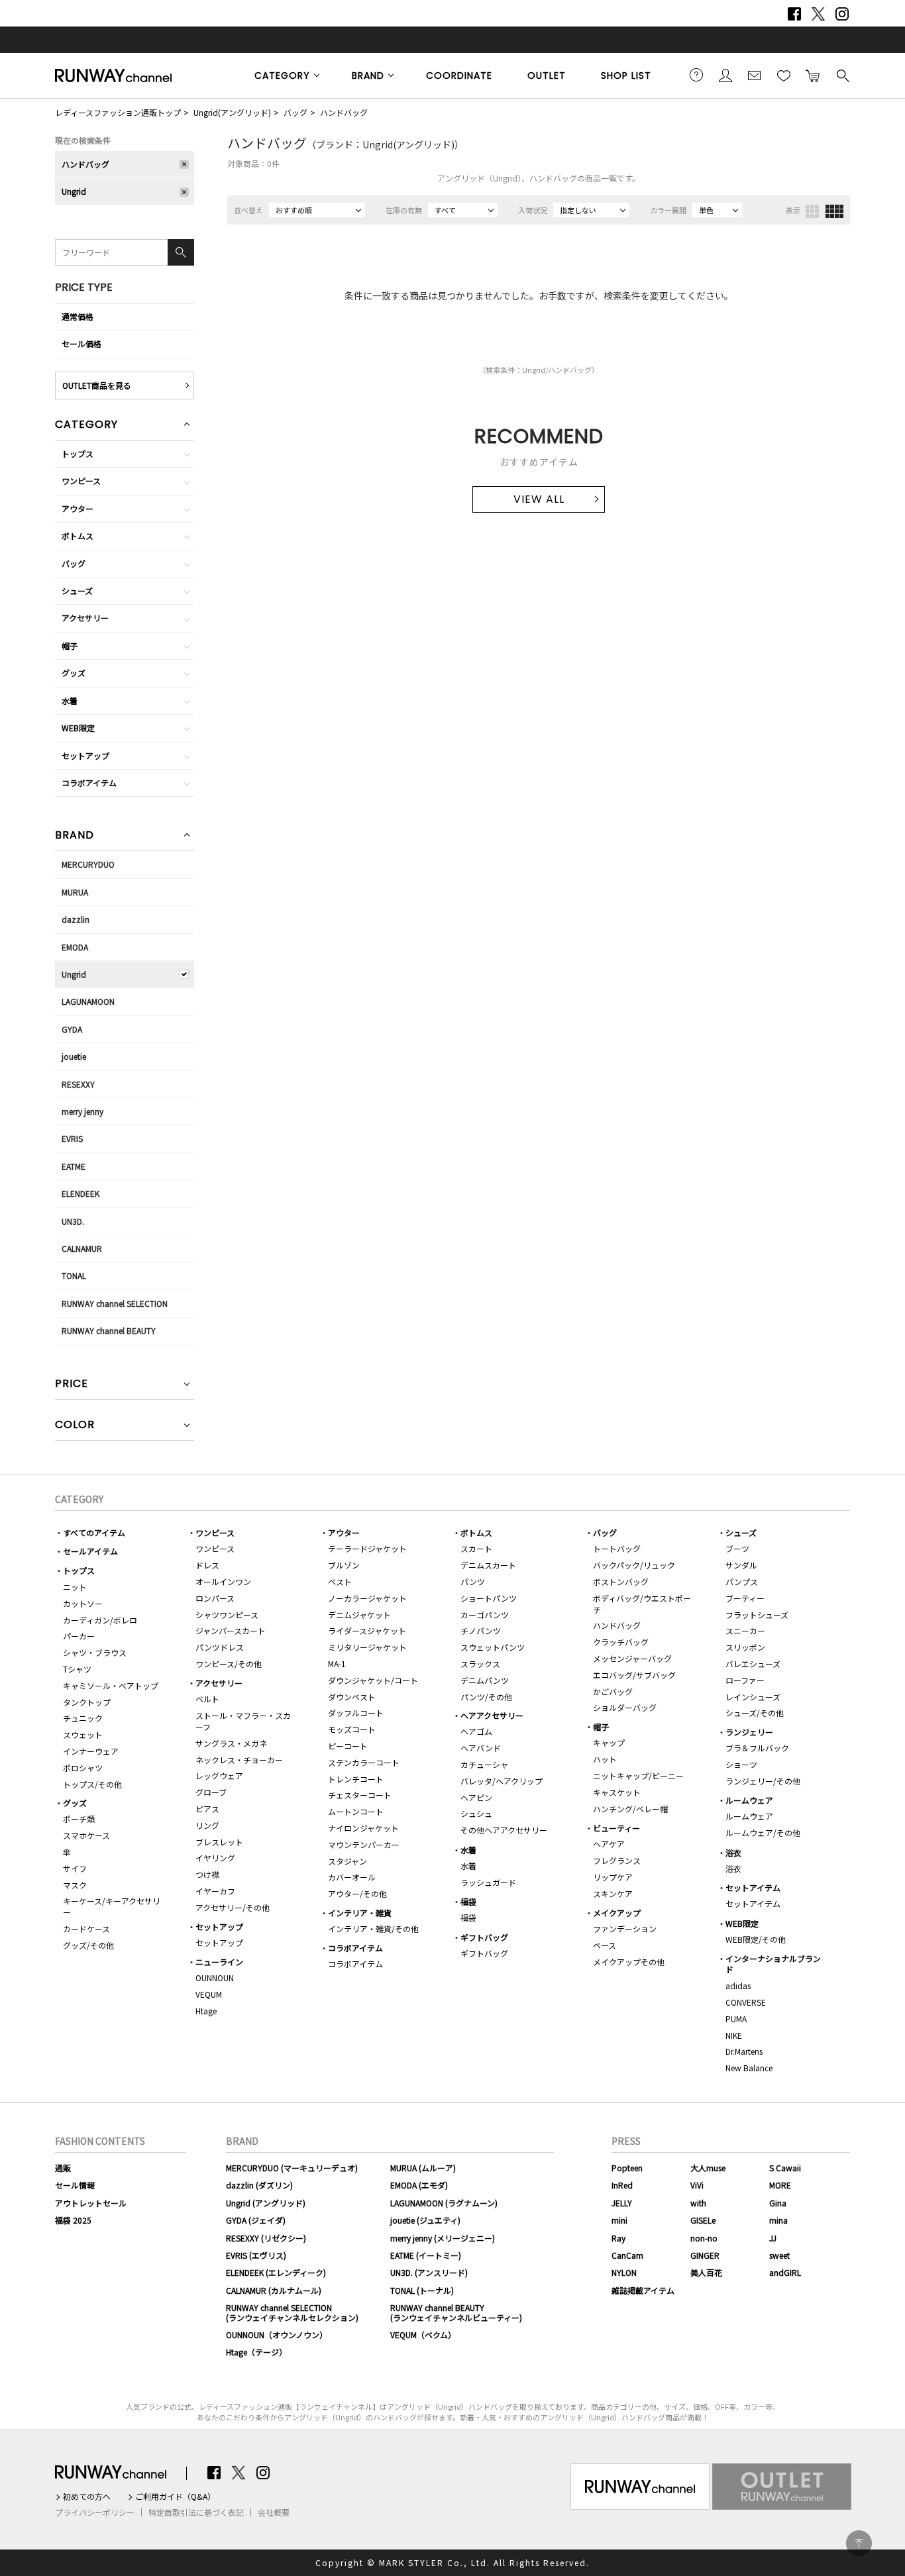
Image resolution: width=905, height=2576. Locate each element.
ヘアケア (609, 1844)
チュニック (83, 1718)
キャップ (609, 1742)
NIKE (734, 2035)
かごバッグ (613, 1691)
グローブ (211, 1792)
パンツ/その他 (486, 1697)
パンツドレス (220, 1647)
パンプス (742, 1581)
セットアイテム (753, 1887)
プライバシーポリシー (95, 2512)
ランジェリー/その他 (763, 1781)
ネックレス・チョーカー (239, 1760)
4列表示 (834, 211)
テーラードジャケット (367, 1548)
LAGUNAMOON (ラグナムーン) (444, 2203)
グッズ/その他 (88, 1945)
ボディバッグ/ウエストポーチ (642, 1604)
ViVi (697, 2185)
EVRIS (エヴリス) (256, 2255)
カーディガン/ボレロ (100, 1620)
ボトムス (78, 536)
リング (207, 1825)
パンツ (473, 1581)
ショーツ (741, 1764)
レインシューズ (753, 1697)
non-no (704, 2238)
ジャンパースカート (231, 1630)
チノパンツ (481, 1630)
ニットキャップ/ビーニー (638, 1776)
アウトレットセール (91, 2203)
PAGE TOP (859, 2543)
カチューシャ (484, 1764)
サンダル (741, 1565)
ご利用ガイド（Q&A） (175, 2497)
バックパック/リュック (634, 1565)
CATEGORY (282, 76)
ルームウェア (749, 1800)
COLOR (75, 1426)
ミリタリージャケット (367, 1647)
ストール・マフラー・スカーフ (243, 1721)
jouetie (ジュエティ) (425, 2220)
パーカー (79, 1636)
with (698, 2203)
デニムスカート (488, 1565)
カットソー (83, 1603)
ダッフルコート (356, 1713)
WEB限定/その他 (756, 1939)
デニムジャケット (359, 1615)
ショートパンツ (489, 1598)
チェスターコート (360, 1795)
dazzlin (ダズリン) (259, 2185)
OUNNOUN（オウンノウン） (277, 2335)
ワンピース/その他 (229, 1664)
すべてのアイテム (94, 1532)
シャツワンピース (227, 1615)
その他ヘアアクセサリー (504, 1830)
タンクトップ (87, 1702)
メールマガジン (755, 75)
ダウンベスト (352, 1697)
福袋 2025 (73, 2220)
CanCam (627, 2255)
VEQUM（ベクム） (423, 2335)
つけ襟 (207, 1874)
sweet (779, 2255)
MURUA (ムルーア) (423, 2168)
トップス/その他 (92, 1784)
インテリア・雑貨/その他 (373, 1929)
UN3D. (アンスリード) (429, 2272)
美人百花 (706, 2272)
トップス (78, 453)
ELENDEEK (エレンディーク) (276, 2272)
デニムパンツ (485, 1680)
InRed (622, 2185)
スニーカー (745, 1630)
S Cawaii (785, 2168)
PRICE (72, 1385)
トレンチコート (356, 1779)
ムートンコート (356, 1811)
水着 (70, 700)
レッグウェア (219, 1776)
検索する (842, 75)
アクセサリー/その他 (233, 1907)
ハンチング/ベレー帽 (630, 1809)
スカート (476, 1548)
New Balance (749, 2068)
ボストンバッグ (621, 1581)
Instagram (842, 14)
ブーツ (737, 1548)
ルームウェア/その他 (763, 1832)
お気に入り (784, 75)
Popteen (627, 2168)
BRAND (368, 76)
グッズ (74, 673)
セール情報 (75, 2185)
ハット (605, 1759)
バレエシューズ (753, 1664)
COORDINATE (459, 76)
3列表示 (812, 211)
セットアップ (85, 755)
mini (619, 2220)
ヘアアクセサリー (492, 1715)
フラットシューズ (757, 1615)
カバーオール (352, 1877)
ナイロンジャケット (363, 1828)
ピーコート (348, 1746)
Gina (778, 2203)
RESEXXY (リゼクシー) (266, 2238)
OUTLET (547, 76)
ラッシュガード (488, 1882)
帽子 (70, 645)
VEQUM (209, 1994)
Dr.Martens (744, 2051)
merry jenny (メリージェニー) (443, 2238)
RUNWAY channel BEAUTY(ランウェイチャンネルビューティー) (456, 2312)
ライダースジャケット (367, 1630)
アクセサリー (85, 618)
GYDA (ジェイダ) (256, 2220)
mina (778, 2220)
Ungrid (74, 191)
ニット (75, 1587)
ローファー (745, 1680)
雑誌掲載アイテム (643, 2290)
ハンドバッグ (344, 112)
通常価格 (78, 316)
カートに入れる (813, 75)
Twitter (818, 14)
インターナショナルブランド (773, 1964)
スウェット (83, 1734)
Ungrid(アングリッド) (232, 112)
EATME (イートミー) (426, 2255)
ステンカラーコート (364, 1762)
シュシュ (476, 1813)
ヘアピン (476, 1797)
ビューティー (616, 1828)
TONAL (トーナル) (422, 2290)
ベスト (340, 1581)
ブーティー (745, 1598)
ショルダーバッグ (625, 1707)
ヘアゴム (476, 1731)
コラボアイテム (89, 783)
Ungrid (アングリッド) (266, 2203)
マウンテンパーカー (364, 1844)
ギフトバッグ (484, 1937)
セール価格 (81, 343)
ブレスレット (219, 1842)
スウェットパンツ (493, 1647)
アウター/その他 (357, 1893)
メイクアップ (617, 1913)
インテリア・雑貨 (360, 1913)
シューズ (77, 591)
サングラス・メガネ (231, 1743)
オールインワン (223, 1581)
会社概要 (274, 2512)
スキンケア (613, 1893)
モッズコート (352, 1729)
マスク (75, 1885)
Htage (206, 2011)
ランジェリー (749, 1732)
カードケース (86, 1929)
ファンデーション (625, 1929)
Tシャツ (77, 1669)
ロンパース (215, 1598)
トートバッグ (617, 1548)
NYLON (624, 2272)
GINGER (705, 2255)
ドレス (207, 1565)
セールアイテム (90, 1551)
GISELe (703, 2220)
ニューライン (219, 1962)
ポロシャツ (83, 1768)
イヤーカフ (215, 1891)
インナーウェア (91, 1751)
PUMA (736, 2019)
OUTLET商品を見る (97, 385)
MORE (780, 2185)
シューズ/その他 (755, 1713)
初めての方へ (87, 2497)
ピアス (207, 1809)
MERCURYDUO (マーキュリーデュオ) (292, 2168)
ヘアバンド (481, 1748)
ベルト (207, 1699)
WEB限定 (78, 728)
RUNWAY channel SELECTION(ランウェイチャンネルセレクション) (292, 2312)
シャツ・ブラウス (95, 1652)
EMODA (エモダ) (419, 2185)
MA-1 (337, 1664)
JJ (773, 2238)
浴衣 (733, 1852)
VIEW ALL (539, 499)
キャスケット (617, 1792)
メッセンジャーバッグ (632, 1658)
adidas (738, 1985)
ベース (605, 1945)
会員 (725, 75)
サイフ (75, 1868)
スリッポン (745, 1647)
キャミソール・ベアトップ (111, 1685)
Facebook (794, 14)
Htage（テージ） (256, 2352)
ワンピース (81, 481)
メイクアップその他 (629, 1962)
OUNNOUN (215, 1978)
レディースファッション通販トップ (118, 112)
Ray (618, 2238)
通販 (63, 2168)
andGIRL (785, 2272)
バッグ (295, 112)
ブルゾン (344, 1565)
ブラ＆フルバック (757, 1748)
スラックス (480, 1664)
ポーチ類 (79, 1819)
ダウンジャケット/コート (373, 1680)
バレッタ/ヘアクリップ (502, 1781)
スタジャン (347, 1861)
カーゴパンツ (485, 1615)
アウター (78, 508)
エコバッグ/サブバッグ (634, 1675)
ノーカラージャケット (367, 1598)
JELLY (622, 2203)
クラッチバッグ (621, 1642)
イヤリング (215, 1858)
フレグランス (617, 1860)
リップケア (613, 1877)
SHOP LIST (626, 76)
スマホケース (86, 1835)
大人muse (708, 2168)
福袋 (468, 1901)
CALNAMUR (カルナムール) (274, 2290)
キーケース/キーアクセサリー (112, 1906)
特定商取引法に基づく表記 (196, 2512)
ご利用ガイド (696, 75)
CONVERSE (746, 2002)
